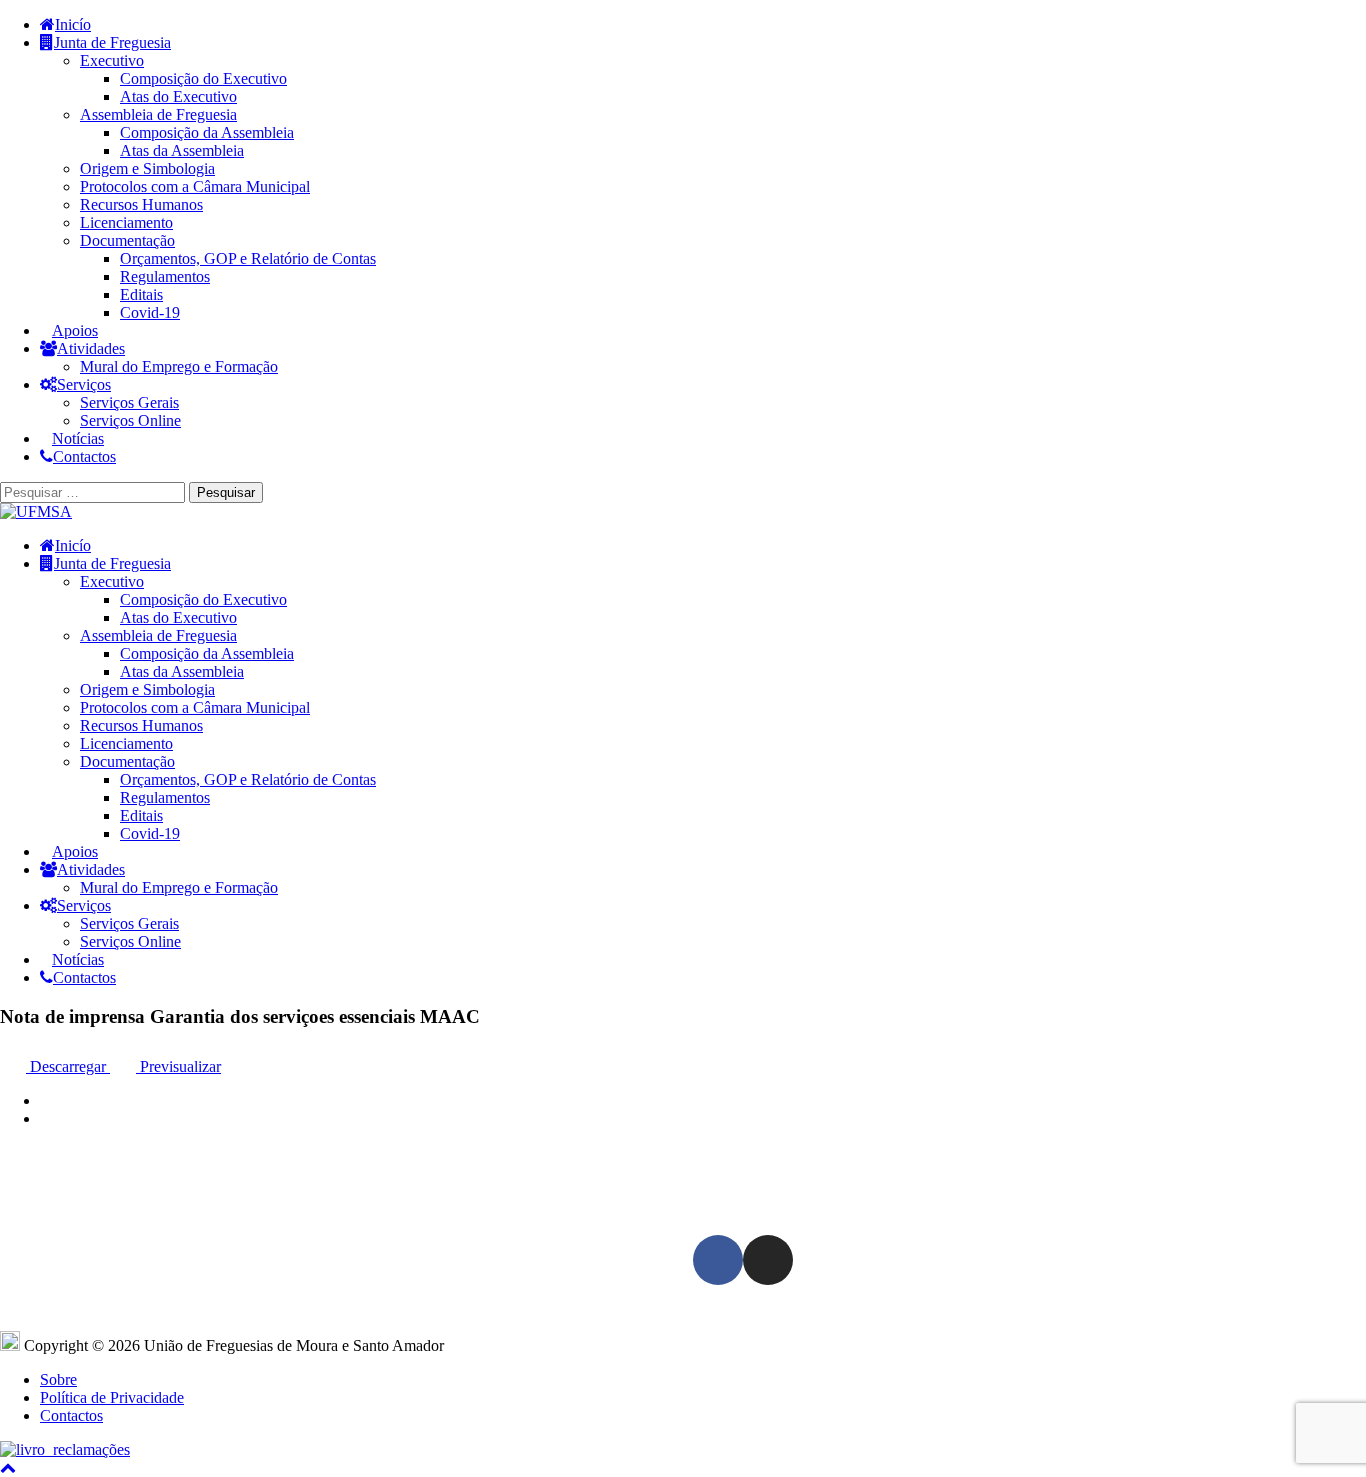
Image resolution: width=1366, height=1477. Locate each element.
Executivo (112, 60)
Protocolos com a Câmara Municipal (195, 186)
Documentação (127, 240)
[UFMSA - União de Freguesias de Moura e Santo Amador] (36, 511)
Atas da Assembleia (182, 150)
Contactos (84, 456)
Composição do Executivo (203, 78)
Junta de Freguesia (112, 42)
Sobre (58, 1379)
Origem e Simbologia (147, 168)
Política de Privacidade (112, 1397)
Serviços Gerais (129, 402)
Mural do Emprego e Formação (179, 366)
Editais (141, 294)
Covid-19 (150, 312)
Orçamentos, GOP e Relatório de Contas (248, 258)
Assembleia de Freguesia (158, 114)
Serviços (84, 384)
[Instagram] (768, 1260)
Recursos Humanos (141, 204)
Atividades (91, 348)
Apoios (75, 330)
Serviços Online (130, 420)
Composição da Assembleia (207, 132)
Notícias (78, 438)
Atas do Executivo (178, 96)
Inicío (73, 24)
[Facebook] (718, 1260)
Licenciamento (126, 222)
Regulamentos (165, 276)
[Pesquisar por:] (94, 491)
